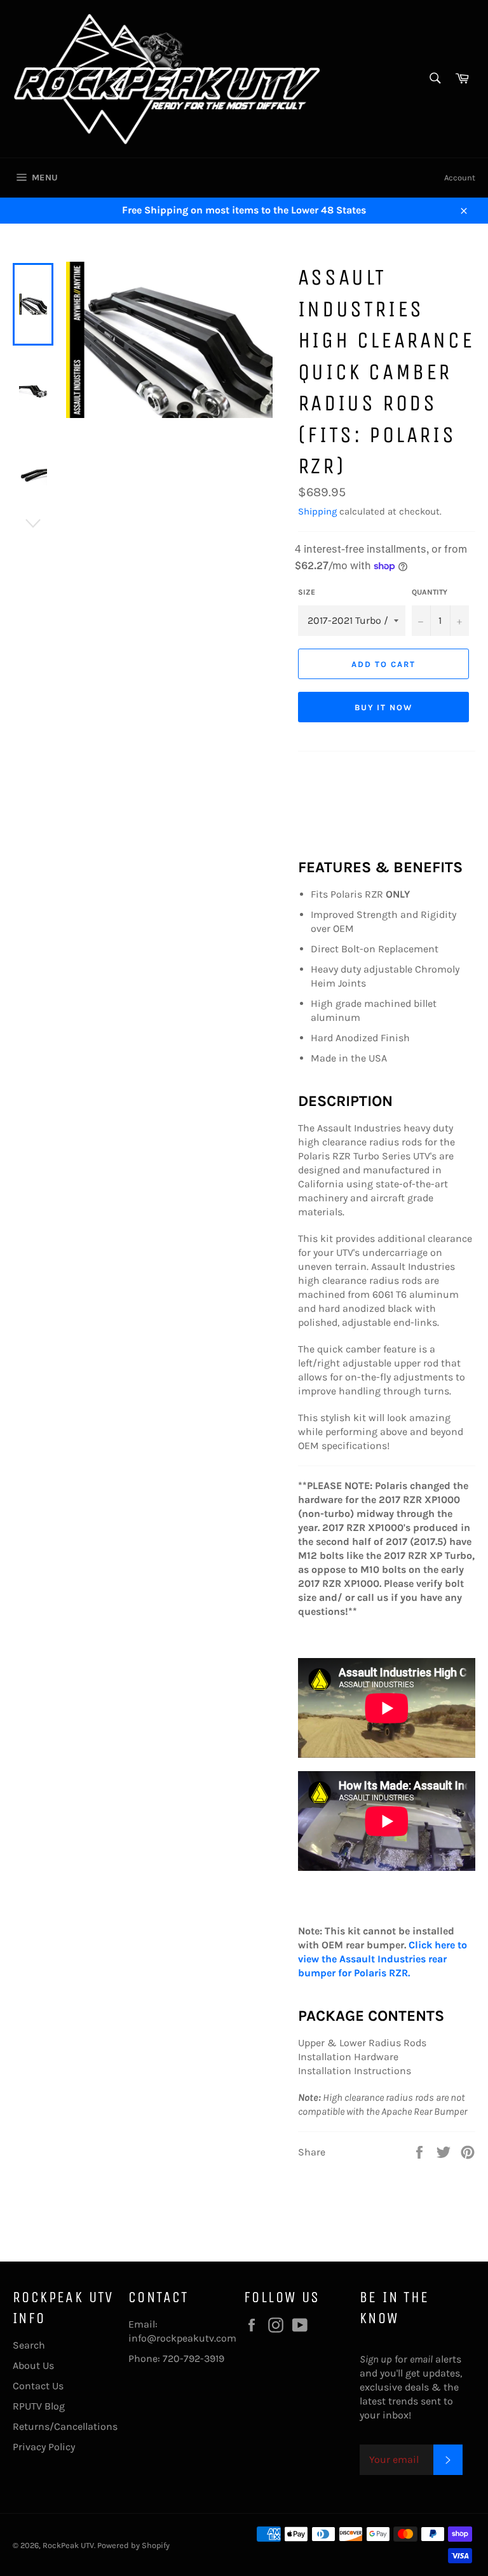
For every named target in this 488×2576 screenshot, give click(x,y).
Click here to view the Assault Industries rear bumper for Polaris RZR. (383, 1959)
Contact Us (38, 2386)
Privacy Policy (44, 2447)
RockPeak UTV (68, 2545)
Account (460, 178)
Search (29, 2345)
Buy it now (384, 707)
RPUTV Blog (39, 2406)
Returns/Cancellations (65, 2426)
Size (307, 592)
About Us (33, 2365)
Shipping (317, 511)
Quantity (430, 592)
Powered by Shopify (133, 2545)
